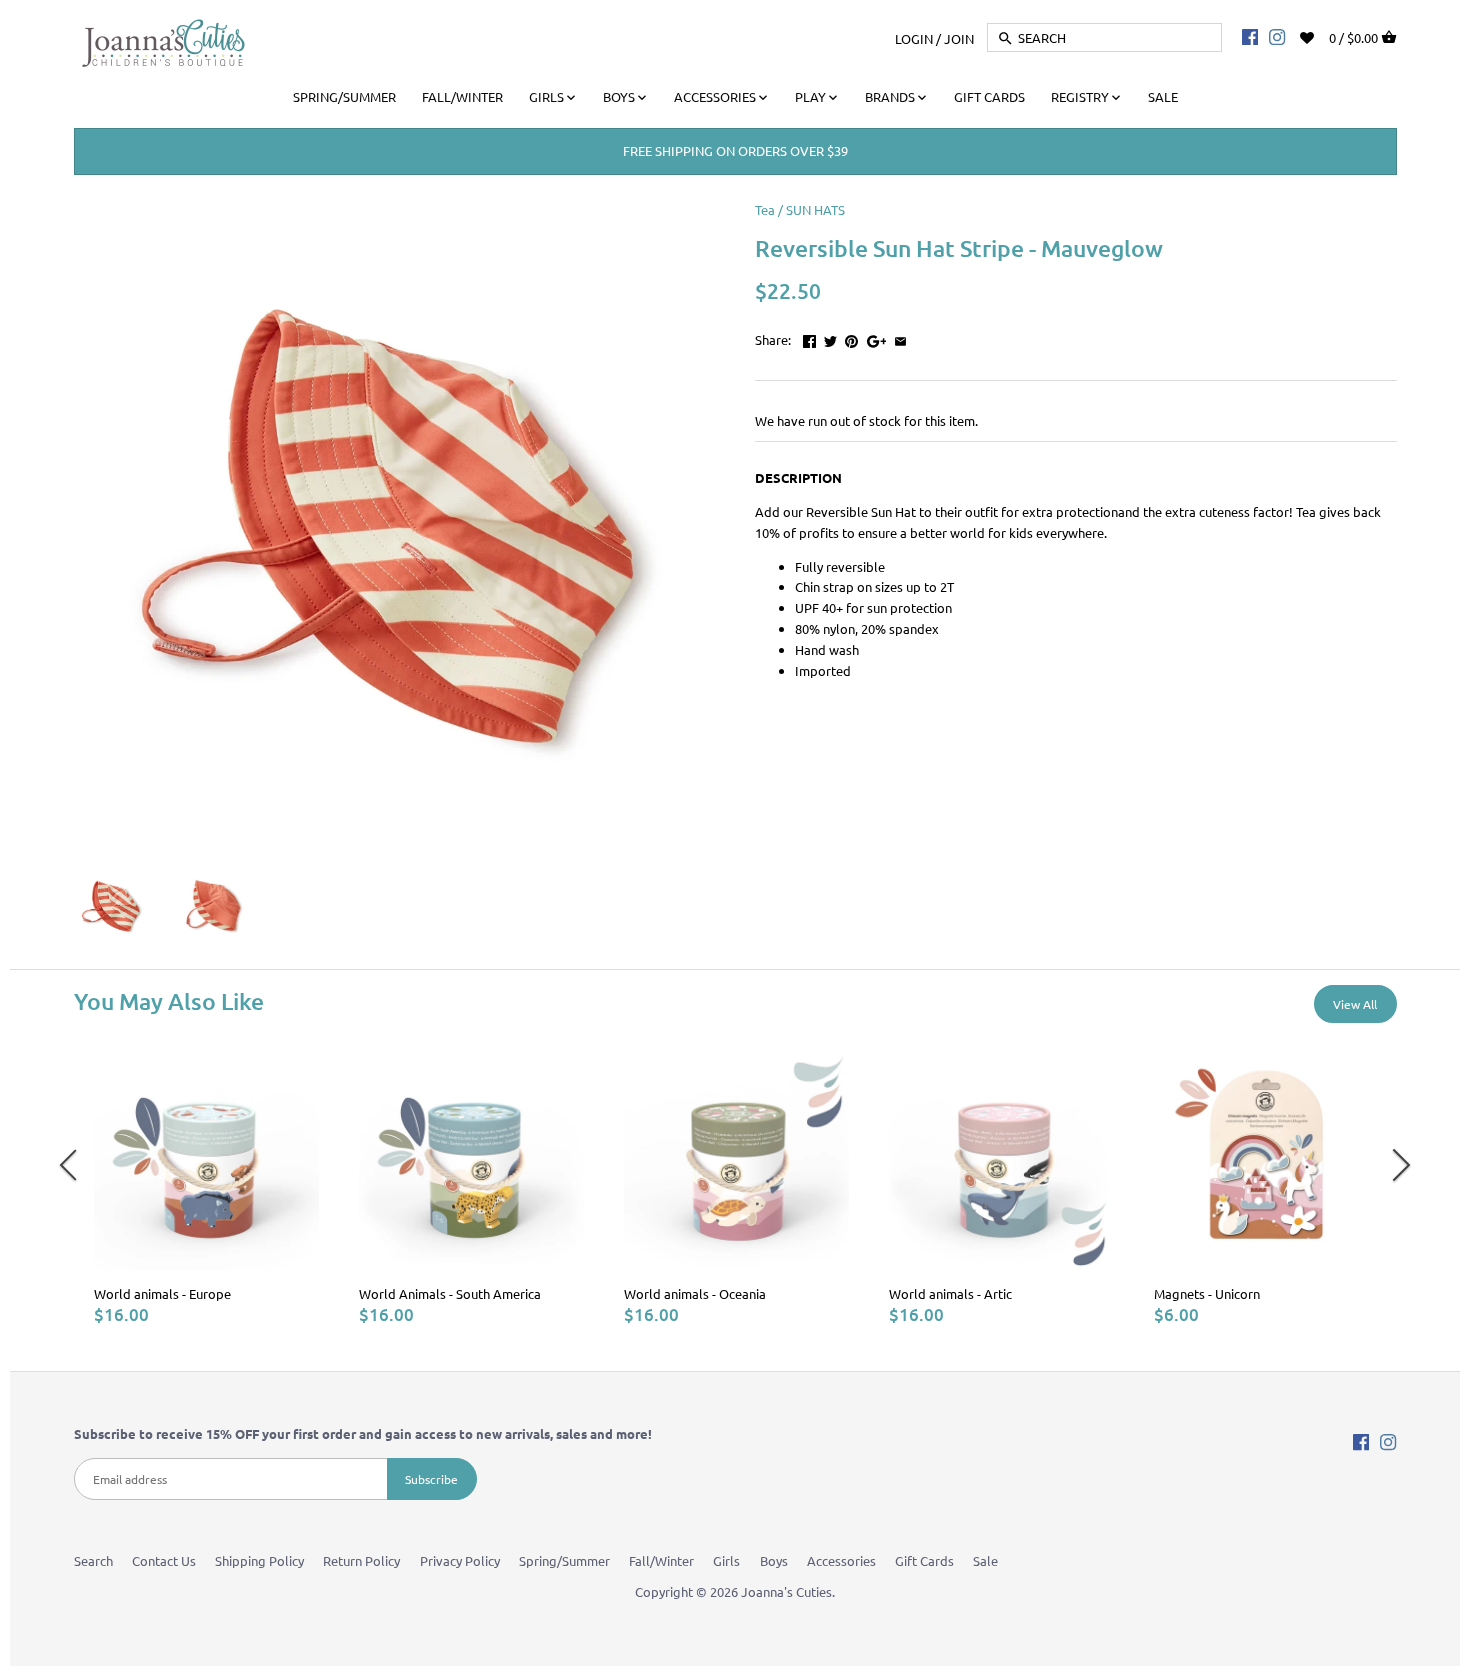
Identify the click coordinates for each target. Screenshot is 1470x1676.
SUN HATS (815, 209)
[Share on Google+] (877, 337)
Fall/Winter (661, 1560)
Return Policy (361, 1560)
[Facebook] (1250, 36)
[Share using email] (900, 337)
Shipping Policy (259, 1560)
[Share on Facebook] (809, 337)
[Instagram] (1277, 36)
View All (1355, 1004)
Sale (985, 1560)
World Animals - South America (450, 1293)
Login (914, 37)
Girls (726, 1560)
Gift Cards (924, 1560)
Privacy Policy (460, 1560)
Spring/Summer (564, 1560)
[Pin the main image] (851, 337)
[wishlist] (1320, 35)
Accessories (841, 1560)
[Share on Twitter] (830, 337)
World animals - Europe (162, 1293)
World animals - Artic (950, 1293)
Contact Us (164, 1560)
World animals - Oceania (695, 1293)
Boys (774, 1560)
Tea (765, 209)
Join (959, 37)
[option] (206, 1185)
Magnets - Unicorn (1207, 1293)
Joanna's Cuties (786, 1591)
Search (93, 1560)
